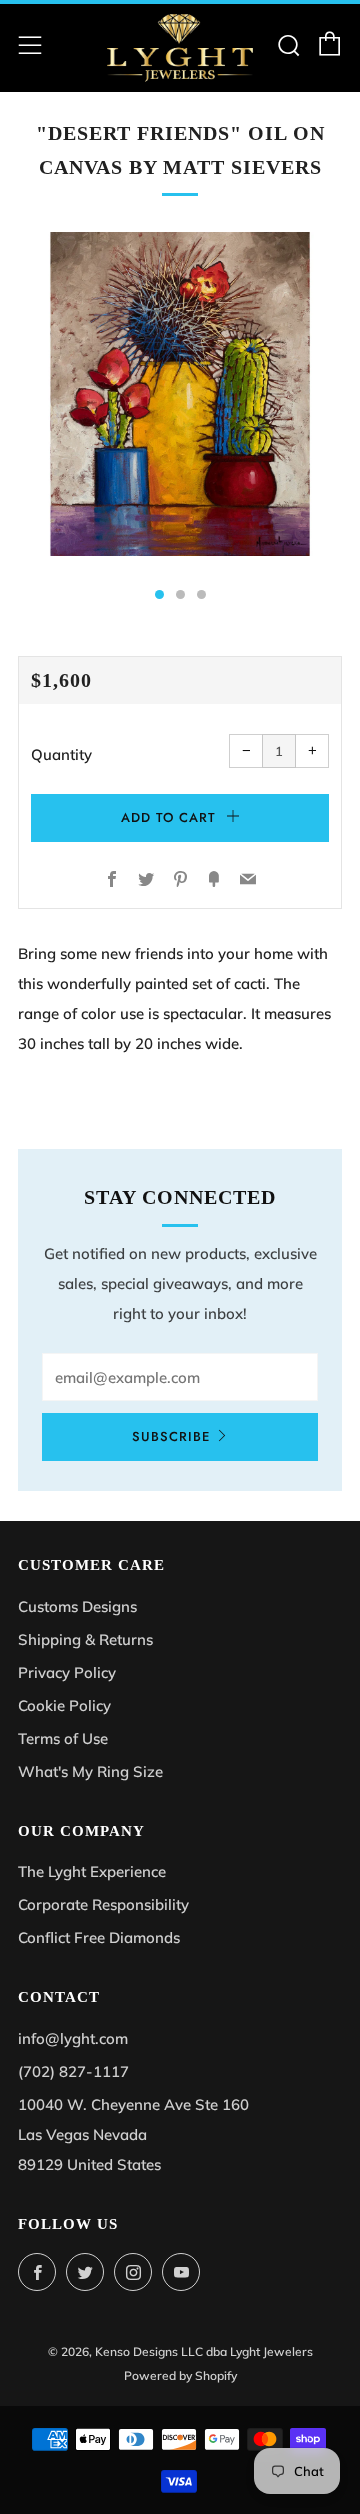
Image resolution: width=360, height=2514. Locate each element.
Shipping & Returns (85, 1639)
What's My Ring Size (90, 1771)
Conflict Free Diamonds (99, 1937)
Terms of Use (63, 1738)
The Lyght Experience (92, 1871)
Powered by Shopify (180, 2375)
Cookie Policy (64, 1705)
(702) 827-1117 (73, 2071)
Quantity (61, 754)
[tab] (159, 594)
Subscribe (171, 1436)
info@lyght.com (73, 2038)
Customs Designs (77, 1606)
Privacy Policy (67, 1672)
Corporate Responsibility (103, 1904)
